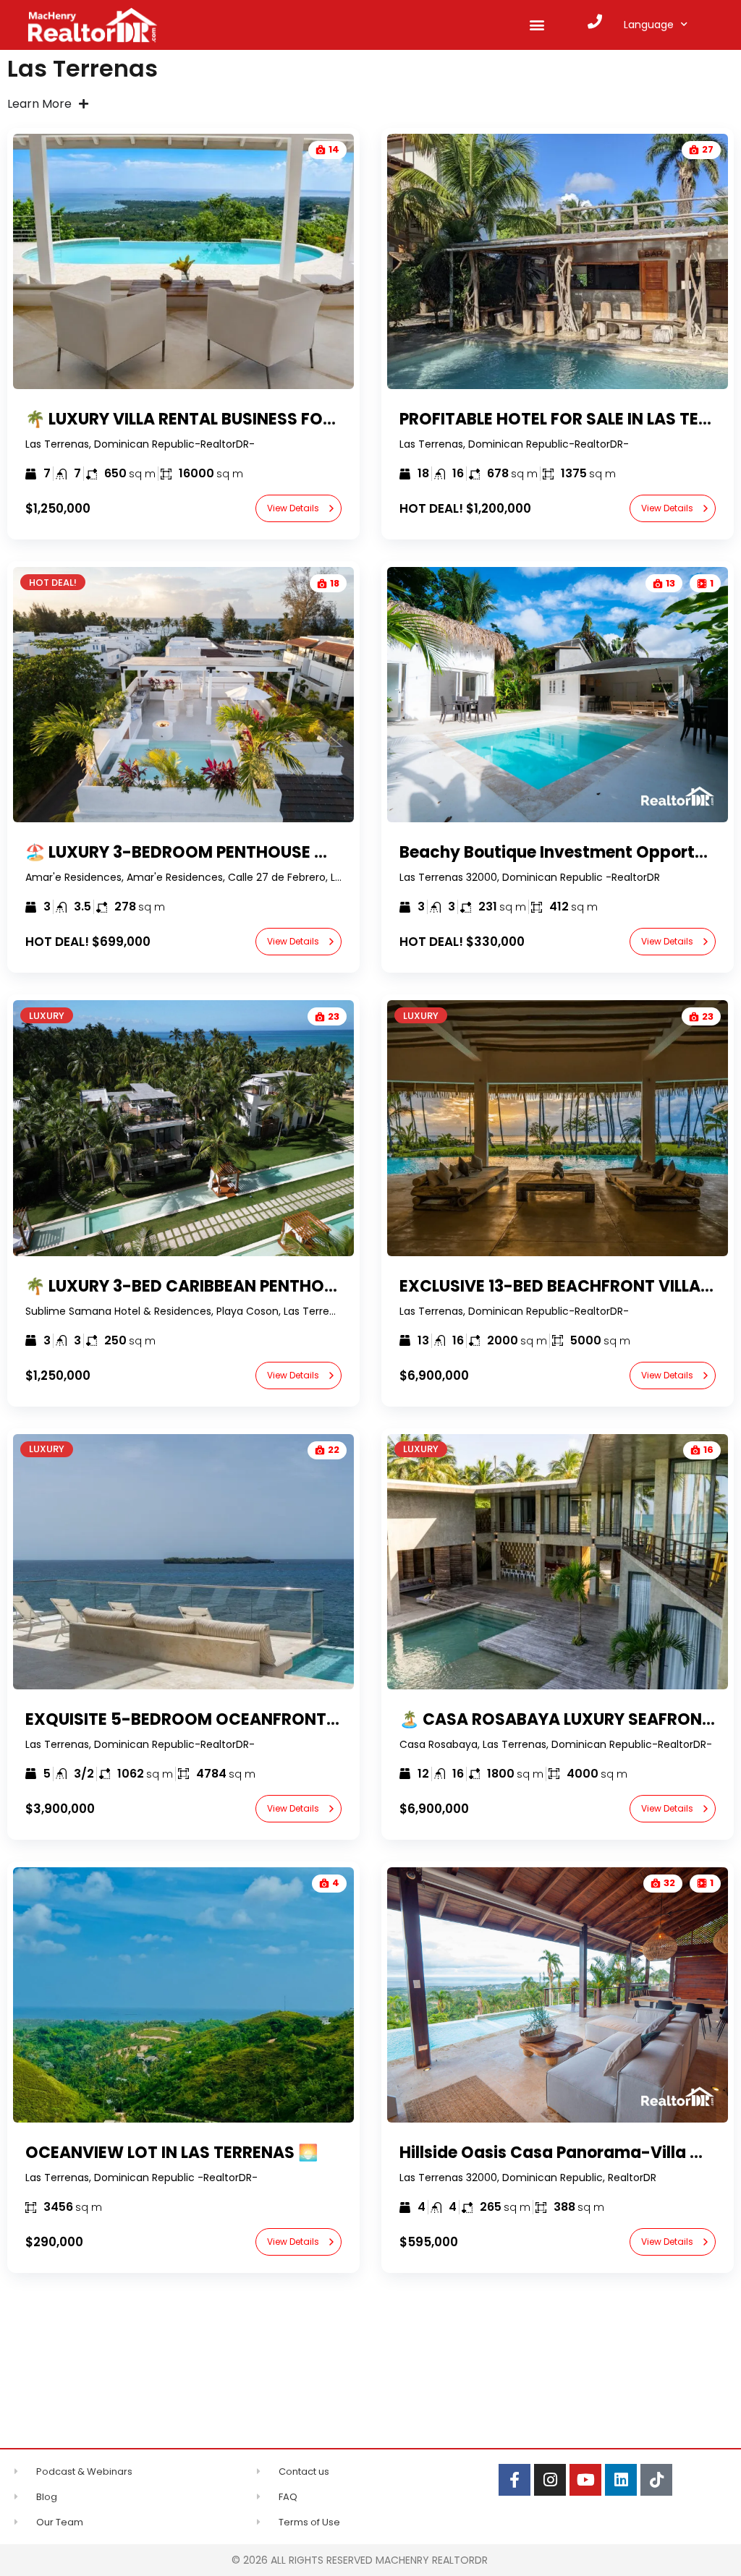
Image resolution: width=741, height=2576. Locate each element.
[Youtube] (585, 2480)
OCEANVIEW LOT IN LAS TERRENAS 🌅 (172, 2153)
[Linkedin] (621, 2480)
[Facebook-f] (515, 2480)
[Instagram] (550, 2480)
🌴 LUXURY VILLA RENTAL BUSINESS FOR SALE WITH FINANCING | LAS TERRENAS (331, 419)
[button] (537, 25)
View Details (293, 508)
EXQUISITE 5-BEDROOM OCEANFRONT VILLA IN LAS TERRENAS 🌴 (279, 1719)
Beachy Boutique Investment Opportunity (568, 852)
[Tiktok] (656, 2480)
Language (649, 25)
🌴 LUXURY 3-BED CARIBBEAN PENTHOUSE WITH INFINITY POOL (270, 1286)
